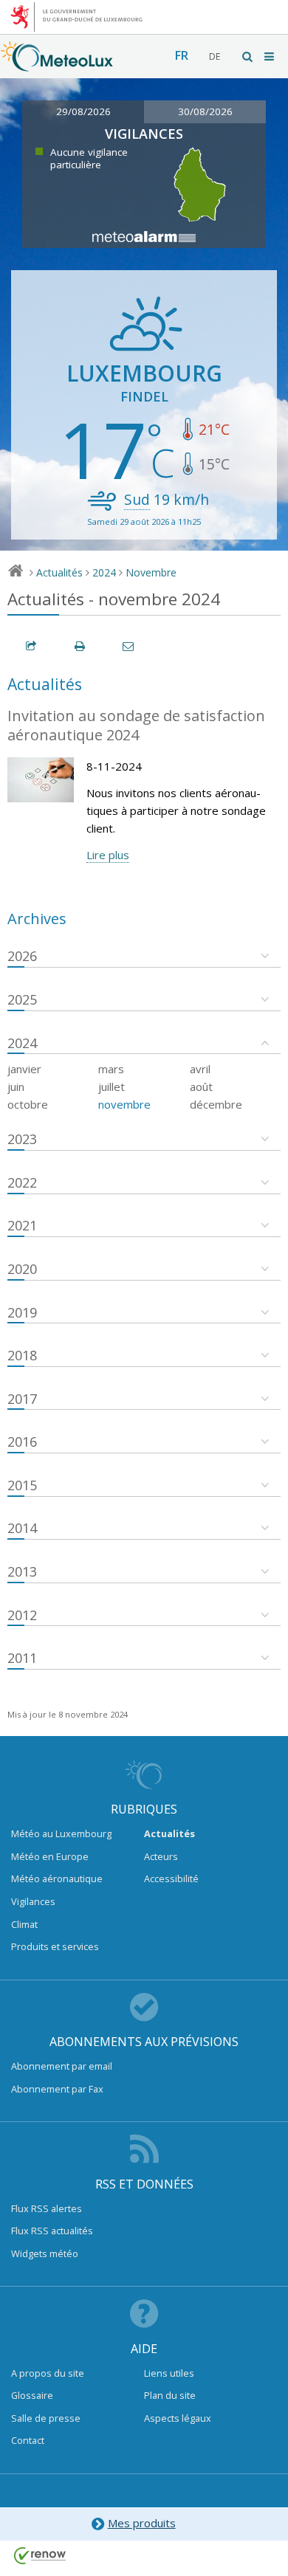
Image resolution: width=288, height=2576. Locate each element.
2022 (22, 1182)
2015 (22, 1485)
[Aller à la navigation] (270, 56)
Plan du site (170, 2395)
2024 (104, 572)
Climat (24, 1924)
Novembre (151, 572)
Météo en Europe (50, 1856)
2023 (22, 1139)
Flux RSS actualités (52, 2231)
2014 (22, 1528)
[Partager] (32, 646)
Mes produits (142, 2523)
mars (111, 1069)
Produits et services (55, 1946)
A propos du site (48, 2373)
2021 (22, 1225)
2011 (22, 1658)
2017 (22, 1399)
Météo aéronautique (57, 1878)
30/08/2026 (205, 111)
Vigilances (33, 1901)
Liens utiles (169, 2373)
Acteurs (161, 1856)
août (201, 1086)
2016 (22, 1442)
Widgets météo (45, 2253)
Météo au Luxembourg (61, 1833)
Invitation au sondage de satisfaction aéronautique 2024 (136, 726)
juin (16, 1086)
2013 (22, 1571)
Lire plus (108, 855)
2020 (22, 1269)
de (215, 56)
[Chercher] (248, 56)
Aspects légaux (178, 2418)
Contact (28, 2440)
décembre (216, 1104)
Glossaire (32, 2395)
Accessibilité (171, 1878)
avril (200, 1069)
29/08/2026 (83, 111)
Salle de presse (46, 2418)
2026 (22, 956)
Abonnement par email (62, 2066)
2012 (22, 1615)
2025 (22, 999)
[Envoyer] (129, 646)
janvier (24, 1069)
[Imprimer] (80, 646)
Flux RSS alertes (47, 2208)
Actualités (59, 572)
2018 (22, 1355)
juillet (112, 1086)
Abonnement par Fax (57, 2089)
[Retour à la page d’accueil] (57, 64)
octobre (28, 1104)
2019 (22, 1312)
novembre (124, 1104)
